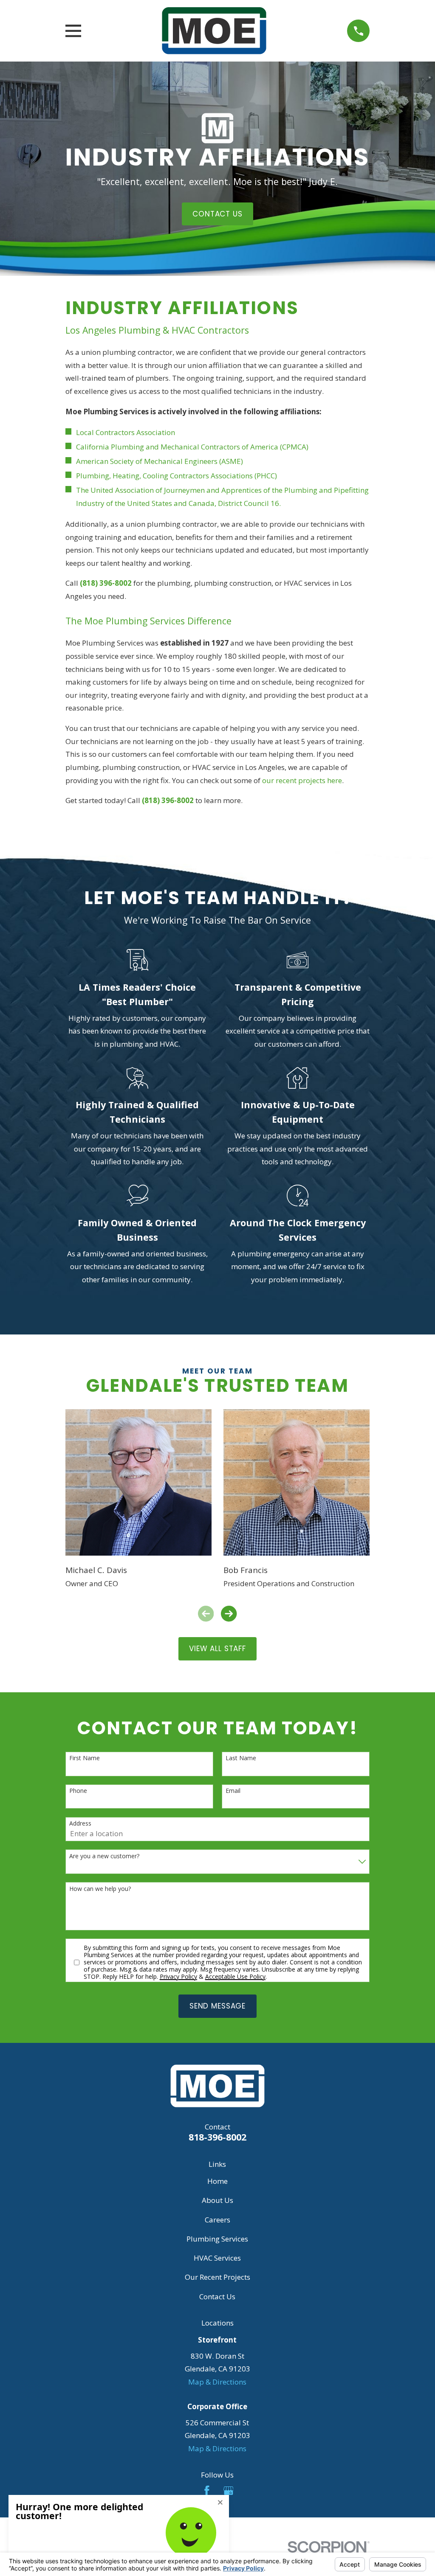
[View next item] (229, 1614)
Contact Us (217, 2296)
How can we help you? (100, 1889)
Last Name (241, 1758)
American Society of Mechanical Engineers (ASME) (160, 461)
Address (80, 1824)
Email (233, 1791)
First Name (85, 1758)
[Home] (214, 31)
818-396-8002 (217, 2137)
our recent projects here (302, 780)
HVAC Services (217, 2258)
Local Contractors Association (126, 432)
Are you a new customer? (104, 1856)
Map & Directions (217, 2382)
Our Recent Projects (217, 2277)
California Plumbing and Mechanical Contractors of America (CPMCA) (192, 447)
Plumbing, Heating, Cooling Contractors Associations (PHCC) (177, 476)
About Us (217, 2200)
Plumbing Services (217, 2239)
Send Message (217, 2006)
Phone (78, 1791)
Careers (217, 2220)
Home (217, 2181)
